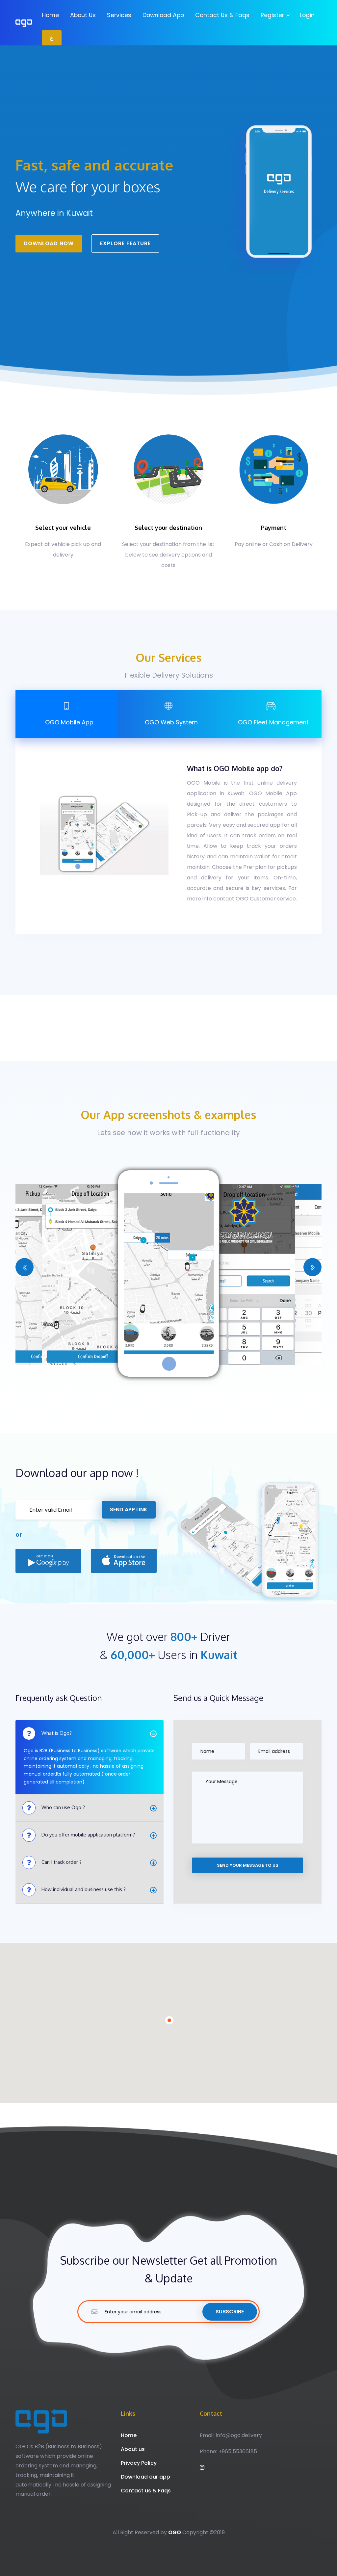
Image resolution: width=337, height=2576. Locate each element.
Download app (163, 15)
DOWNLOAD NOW (49, 243)
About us (83, 15)
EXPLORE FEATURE (125, 243)
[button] (25, 1267)
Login (307, 15)
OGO (175, 2532)
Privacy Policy (139, 2463)
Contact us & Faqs (222, 15)
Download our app (145, 2477)
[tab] (66, 714)
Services (119, 15)
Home (50, 15)
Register (273, 15)
